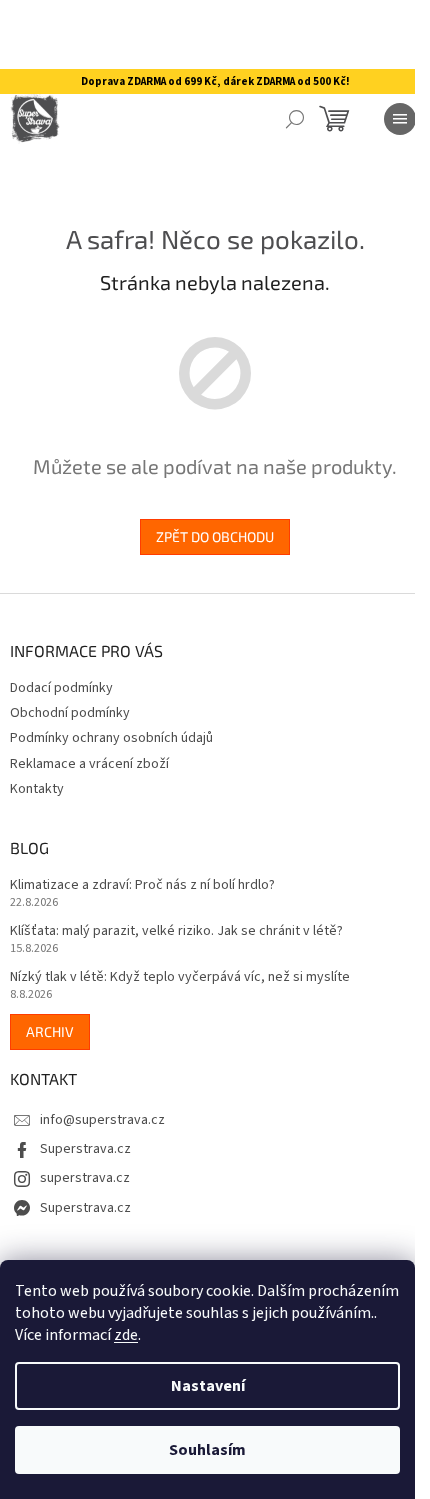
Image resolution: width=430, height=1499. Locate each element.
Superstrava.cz (85, 1149)
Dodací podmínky (61, 688)
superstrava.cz (85, 1178)
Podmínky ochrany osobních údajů (111, 738)
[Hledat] (295, 119)
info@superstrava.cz (102, 1120)
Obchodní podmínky (70, 713)
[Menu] (400, 119)
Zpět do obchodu (215, 536)
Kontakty (37, 789)
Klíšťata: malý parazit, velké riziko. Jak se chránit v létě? (176, 931)
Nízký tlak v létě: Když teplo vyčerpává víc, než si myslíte (180, 977)
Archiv (50, 1031)
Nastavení (208, 1386)
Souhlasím (207, 1450)
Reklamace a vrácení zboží (89, 764)
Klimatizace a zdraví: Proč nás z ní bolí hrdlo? (142, 885)
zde (126, 1335)
